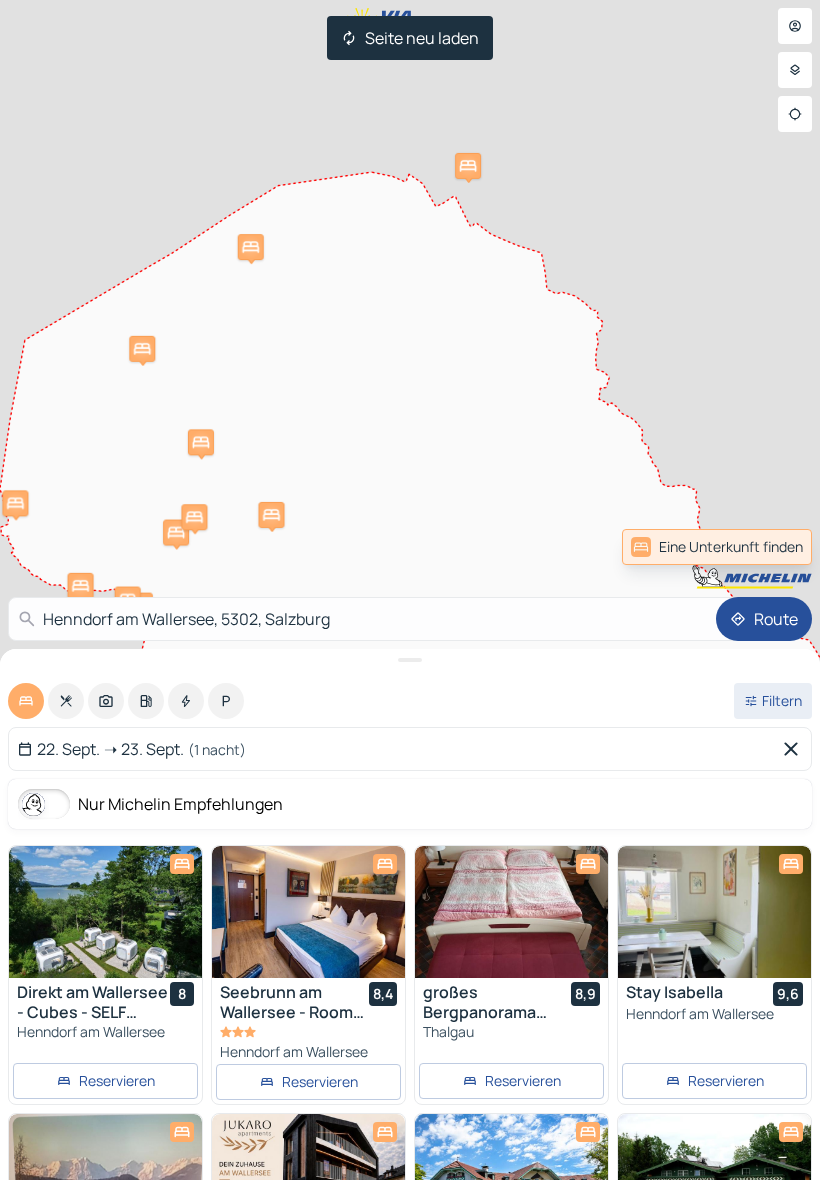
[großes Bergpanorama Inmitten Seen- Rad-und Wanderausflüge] (511, 912)
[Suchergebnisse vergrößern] (410, 660)
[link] (768, 547)
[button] (15, 503)
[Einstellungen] (795, 70)
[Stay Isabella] (714, 912)
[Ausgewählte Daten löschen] (795, 749)
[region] (105, 912)
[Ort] (795, 114)
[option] (26, 701)
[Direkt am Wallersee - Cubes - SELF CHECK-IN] (105, 912)
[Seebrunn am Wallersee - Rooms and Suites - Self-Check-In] (308, 912)
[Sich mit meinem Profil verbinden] (795, 26)
